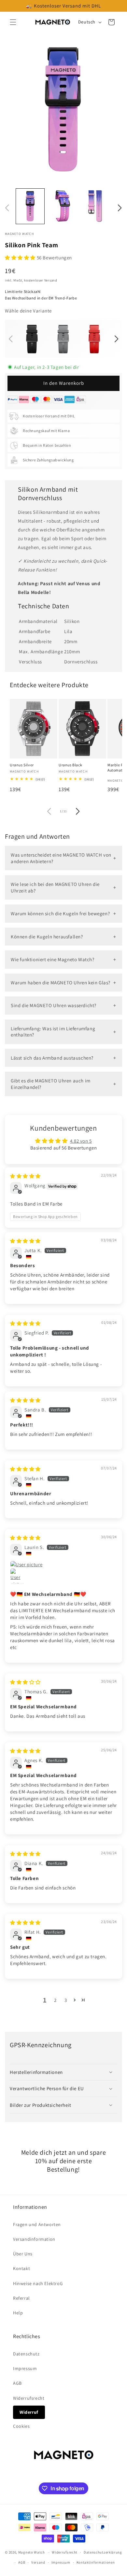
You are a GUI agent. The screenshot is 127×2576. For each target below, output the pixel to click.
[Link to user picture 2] (18, 1576)
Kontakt (21, 2268)
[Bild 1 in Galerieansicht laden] (30, 206)
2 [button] (55, 2000)
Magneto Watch (32, 2552)
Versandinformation (34, 2239)
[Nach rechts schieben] (120, 208)
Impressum (25, 2368)
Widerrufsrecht (29, 2398)
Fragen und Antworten (37, 2224)
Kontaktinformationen (96, 2562)
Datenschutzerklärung (103, 2552)
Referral (21, 2298)
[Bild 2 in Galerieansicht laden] (63, 206)
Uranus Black (70, 765)
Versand (38, 2562)
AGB (17, 2383)
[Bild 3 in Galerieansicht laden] (96, 206)
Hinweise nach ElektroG (38, 2283)
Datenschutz (26, 2354)
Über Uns (23, 2254)
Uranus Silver (22, 765)
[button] (13, 22)
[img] (25, 1176)
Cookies (21, 2426)
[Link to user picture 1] (63, 1564)
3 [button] (66, 2000)
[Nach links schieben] (7, 208)
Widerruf (29, 2412)
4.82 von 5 (81, 1141)
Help (18, 2313)
